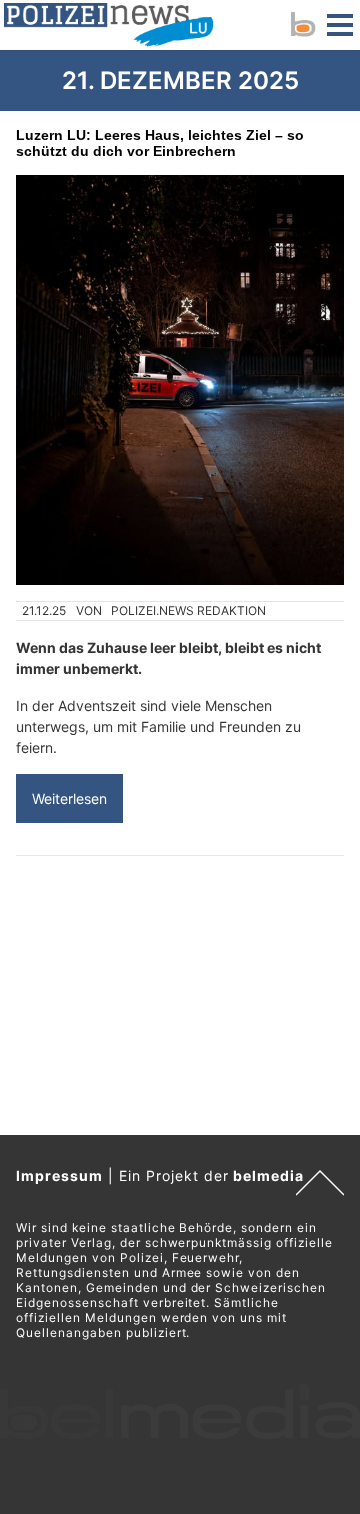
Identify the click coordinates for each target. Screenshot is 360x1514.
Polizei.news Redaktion (188, 610)
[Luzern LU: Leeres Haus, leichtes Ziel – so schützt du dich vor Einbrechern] (180, 380)
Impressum (59, 1175)
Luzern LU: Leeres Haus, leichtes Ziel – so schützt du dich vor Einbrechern (160, 143)
